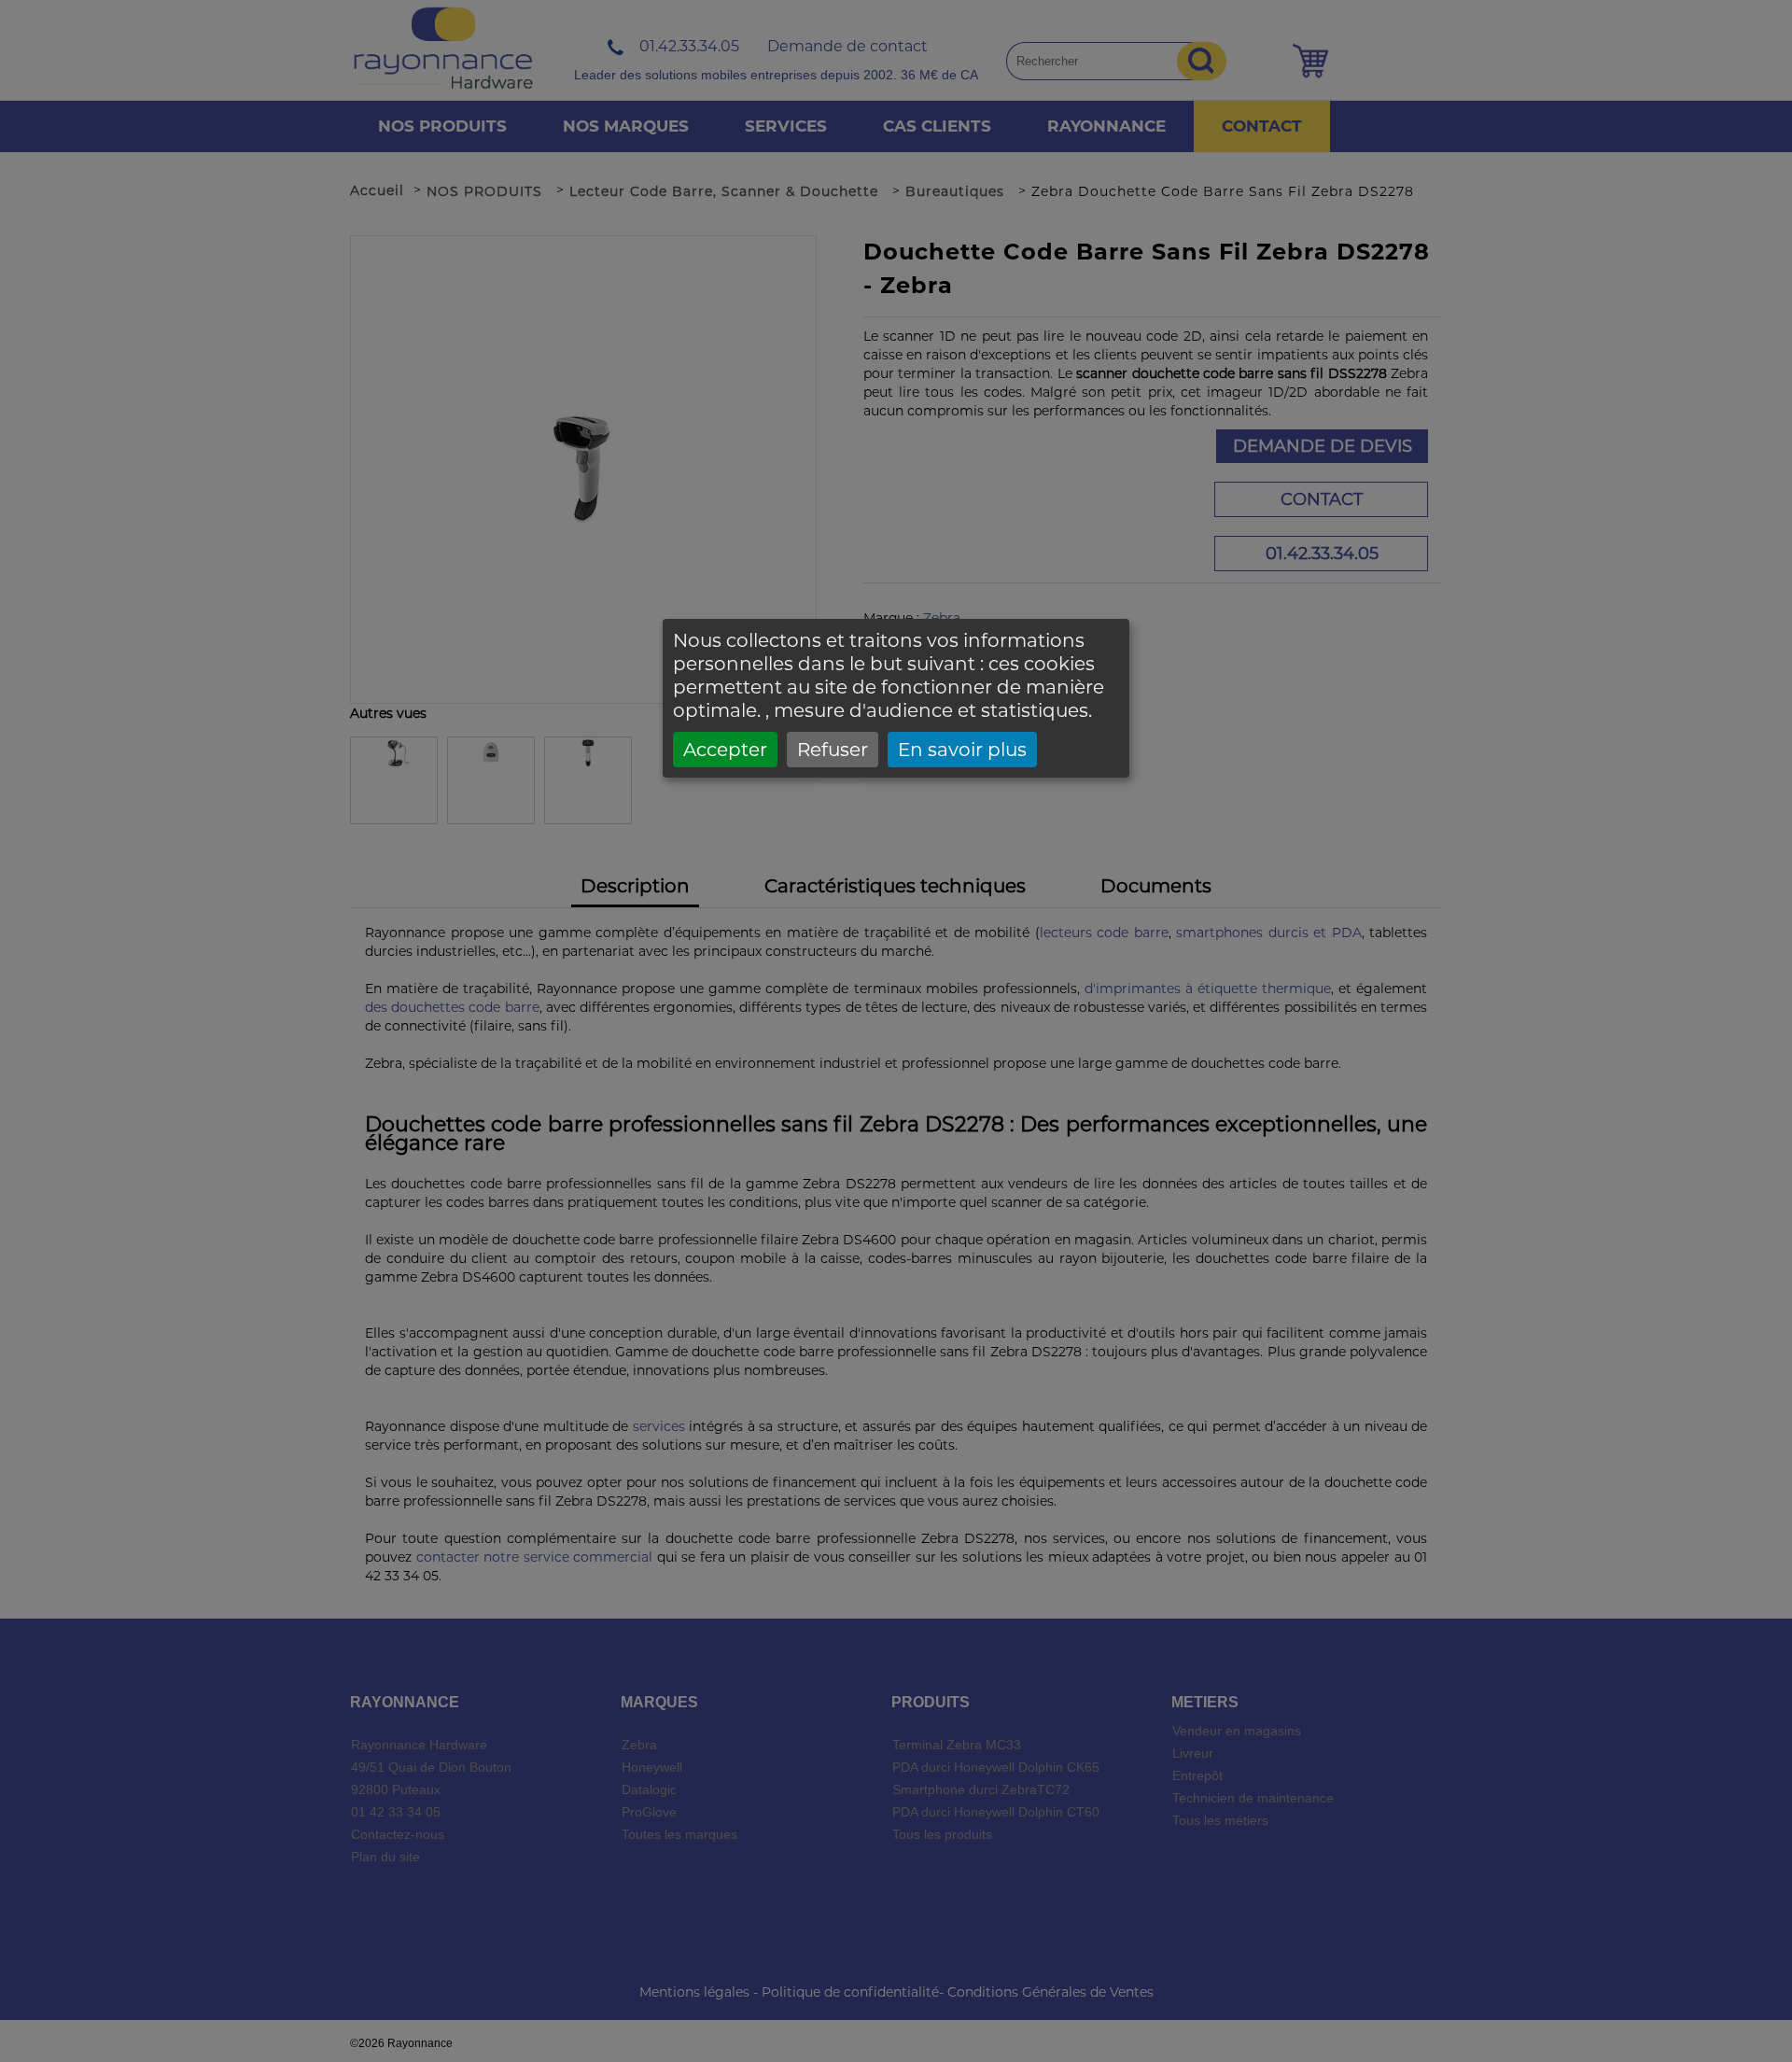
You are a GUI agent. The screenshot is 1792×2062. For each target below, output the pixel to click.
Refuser (833, 750)
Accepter (725, 750)
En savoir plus (962, 750)
